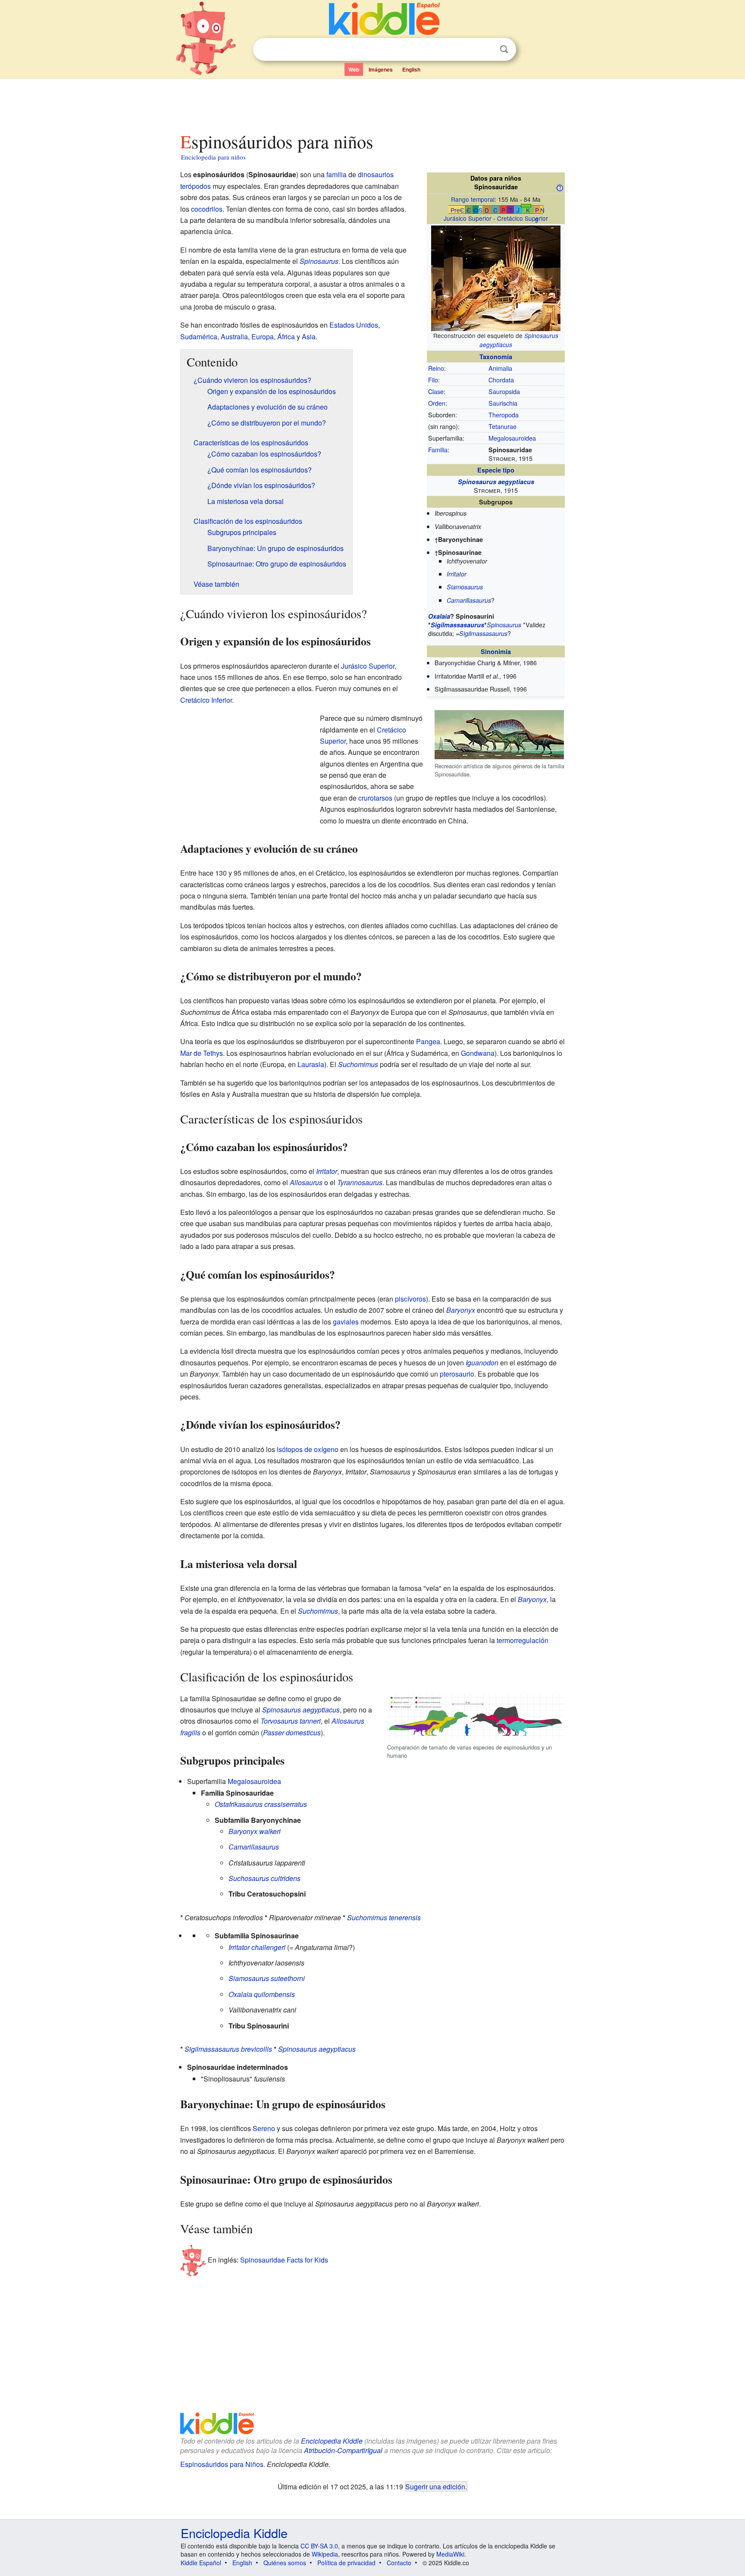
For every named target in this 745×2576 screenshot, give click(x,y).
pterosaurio (457, 1374)
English (411, 69)
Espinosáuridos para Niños (222, 2464)
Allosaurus (306, 1182)
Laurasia (311, 1064)
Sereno (264, 2128)
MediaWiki (450, 2554)
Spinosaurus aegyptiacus (496, 482)
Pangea (428, 1041)
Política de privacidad (346, 2563)
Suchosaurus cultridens (265, 1878)
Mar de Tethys (202, 1053)
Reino (436, 368)
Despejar (486, 50)
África (286, 336)
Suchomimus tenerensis (384, 1917)
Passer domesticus (292, 1732)
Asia (309, 336)
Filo (433, 380)
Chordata (501, 380)
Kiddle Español (201, 2563)
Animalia (500, 368)
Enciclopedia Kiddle (332, 2441)
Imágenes (381, 69)
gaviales (346, 1322)
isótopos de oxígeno (308, 1449)
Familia (438, 449)
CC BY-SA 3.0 (319, 2546)
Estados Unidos (354, 325)
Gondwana (478, 1053)
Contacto (399, 2563)
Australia (234, 336)
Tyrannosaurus (360, 1182)
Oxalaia (439, 616)
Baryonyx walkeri (255, 1831)
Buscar (504, 49)
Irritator (457, 574)
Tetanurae (502, 426)
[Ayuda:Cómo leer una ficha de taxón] (560, 187)
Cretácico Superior (523, 218)
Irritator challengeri (257, 1947)
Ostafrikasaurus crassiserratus (261, 1804)
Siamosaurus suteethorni (267, 1978)
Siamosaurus (465, 587)
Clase (436, 391)
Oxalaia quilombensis (262, 1994)
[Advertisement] (372, 103)
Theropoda (504, 415)
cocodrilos (207, 209)
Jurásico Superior (468, 218)
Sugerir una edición (435, 2486)
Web (354, 69)
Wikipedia (325, 2554)
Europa (263, 336)
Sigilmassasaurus (457, 625)
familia (337, 174)
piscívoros (410, 1299)
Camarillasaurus (469, 600)
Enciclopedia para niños (213, 157)
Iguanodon (482, 1363)
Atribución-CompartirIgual (343, 2450)
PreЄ (457, 210)
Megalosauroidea (512, 438)
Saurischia (503, 403)
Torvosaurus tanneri (291, 1721)
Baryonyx (461, 1310)
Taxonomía (496, 357)
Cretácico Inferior (206, 700)
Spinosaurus (504, 625)
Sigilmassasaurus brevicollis (228, 2049)
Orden (437, 403)
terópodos (196, 186)
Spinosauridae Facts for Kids (284, 2259)
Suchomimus (358, 1064)
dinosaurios (376, 174)
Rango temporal (473, 199)
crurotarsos (375, 798)
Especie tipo (496, 470)
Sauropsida (504, 391)
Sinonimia (496, 651)
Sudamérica (199, 336)
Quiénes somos (285, 2563)
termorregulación (523, 1640)
